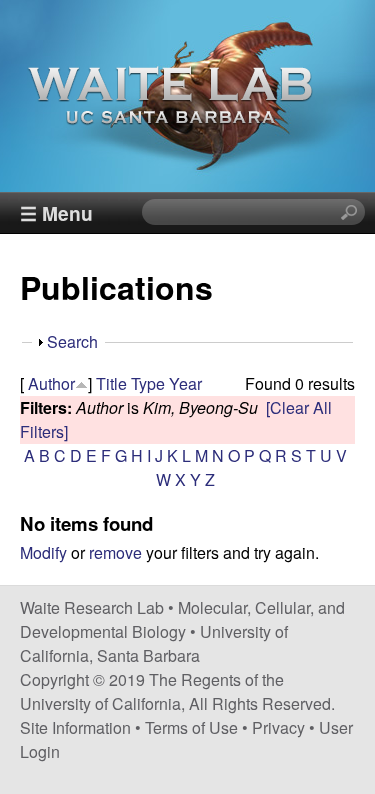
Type (148, 383)
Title (111, 383)
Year (185, 383)
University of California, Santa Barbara (154, 643)
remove (115, 552)
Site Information (75, 727)
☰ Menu (56, 213)
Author (51, 383)
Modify (43, 552)
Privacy (278, 727)
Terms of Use (191, 727)
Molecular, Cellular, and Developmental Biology (182, 619)
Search (72, 341)
